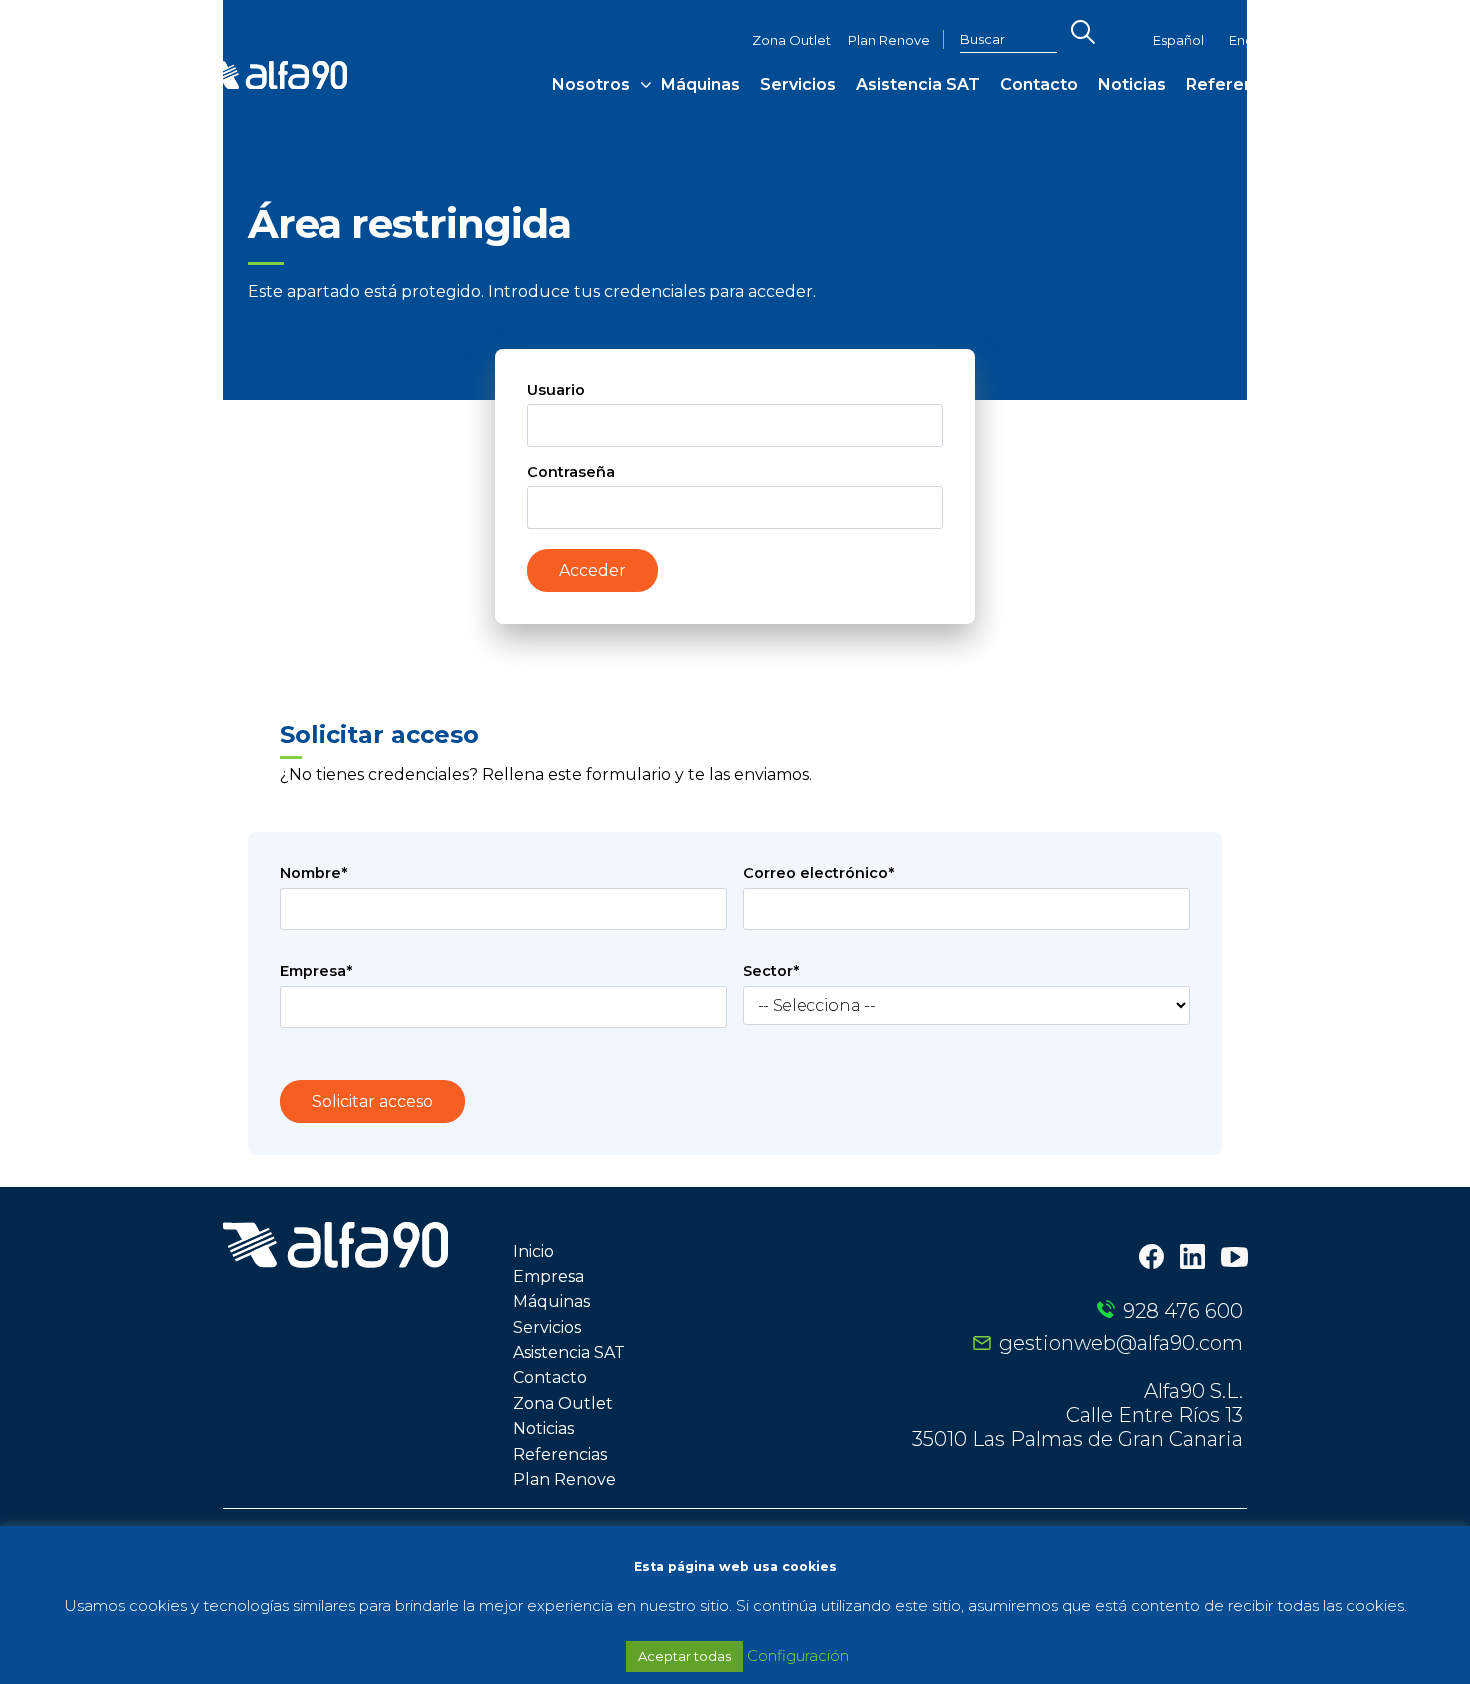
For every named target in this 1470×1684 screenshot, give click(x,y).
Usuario (556, 390)
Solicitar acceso (372, 1101)
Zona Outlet (791, 40)
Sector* (771, 971)
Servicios (798, 84)
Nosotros (591, 84)
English (1251, 40)
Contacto (1039, 84)
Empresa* (316, 971)
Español (1178, 40)
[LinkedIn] (1192, 1258)
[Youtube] (1234, 1259)
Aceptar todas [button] (684, 1656)
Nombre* (313, 873)
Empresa (548, 1276)
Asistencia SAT (918, 84)
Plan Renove (889, 40)
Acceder (592, 570)
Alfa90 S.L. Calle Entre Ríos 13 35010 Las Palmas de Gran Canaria (1077, 1415)
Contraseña (571, 472)
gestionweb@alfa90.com (1121, 1343)
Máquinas (700, 84)
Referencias (1236, 84)
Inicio (533, 1251)
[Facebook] (1151, 1258)
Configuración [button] (798, 1655)
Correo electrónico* (818, 873)
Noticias (1132, 84)
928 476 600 (1183, 1311)
